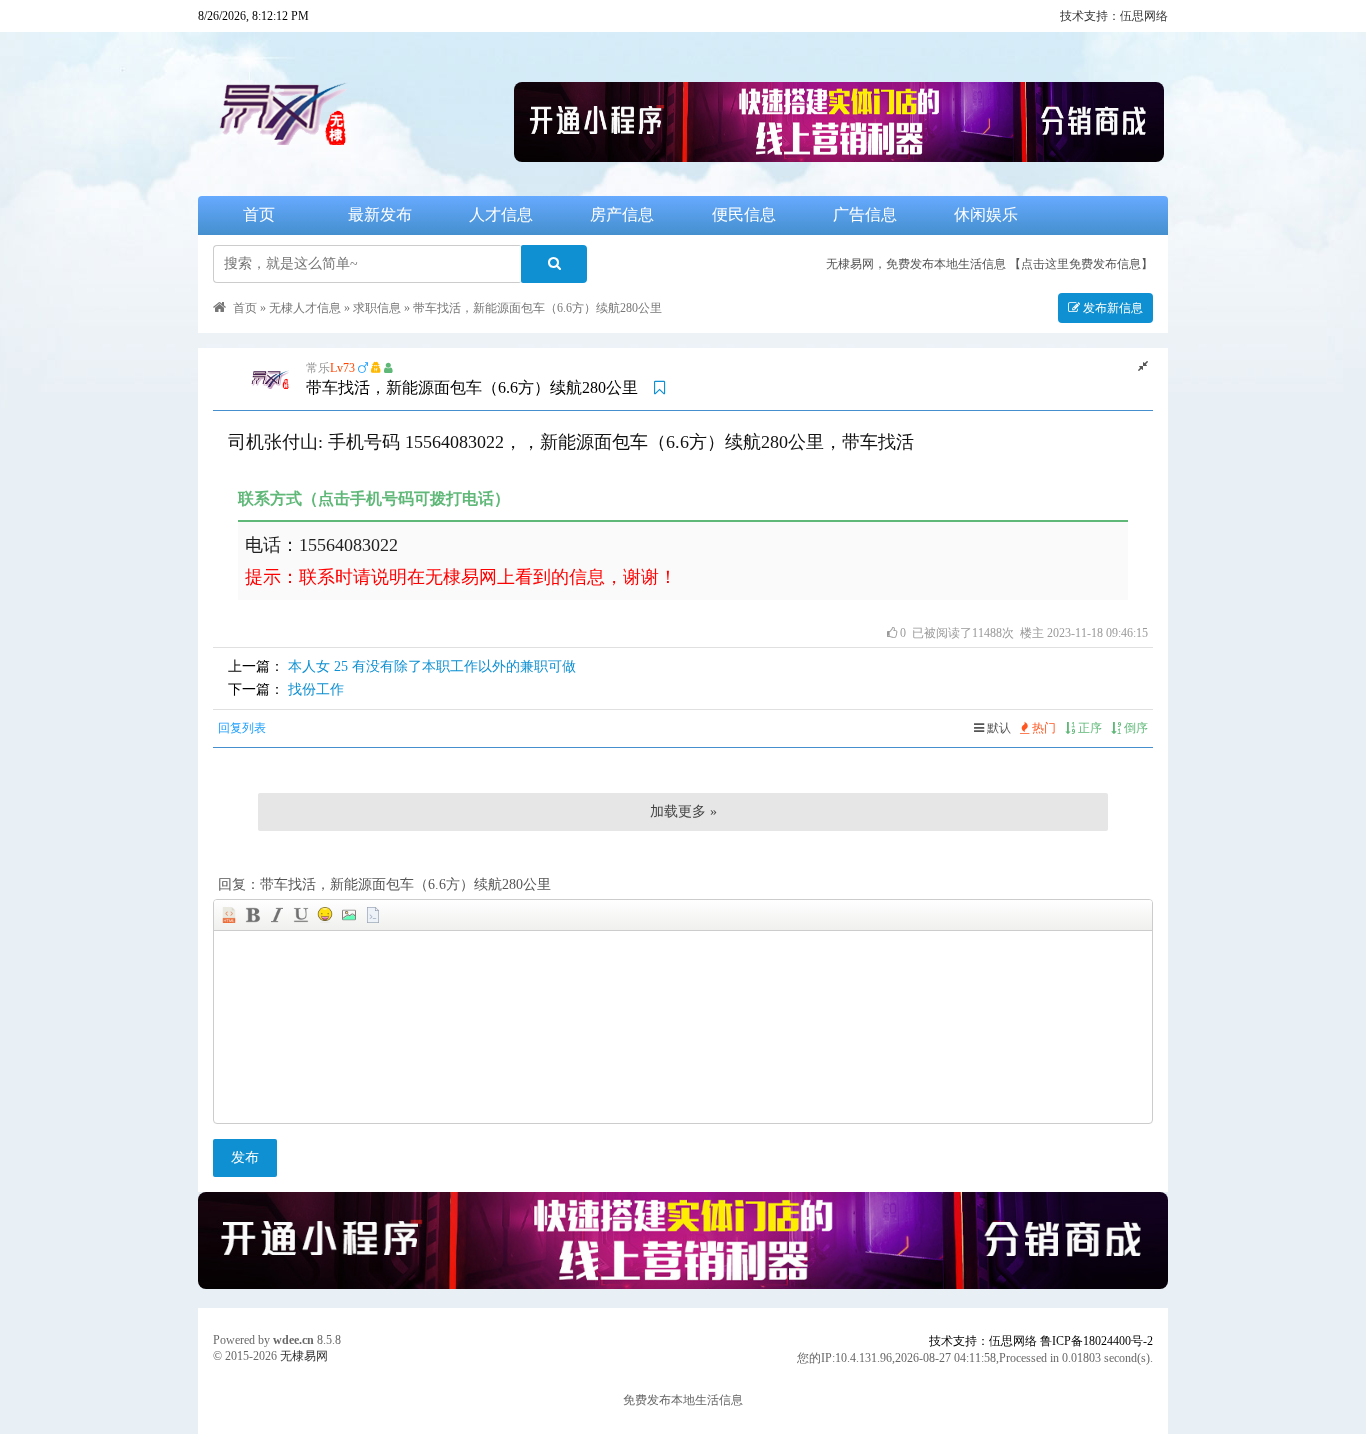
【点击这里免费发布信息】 (1081, 264)
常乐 (318, 368)
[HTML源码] (229, 915)
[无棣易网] (354, 156)
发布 (245, 1157)
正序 (1088, 728)
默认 (997, 728)
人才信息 (501, 214)
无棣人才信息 (305, 308)
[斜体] (277, 915)
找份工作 (316, 689)
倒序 (1134, 728)
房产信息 (622, 214)
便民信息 (744, 214)
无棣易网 (304, 1356)
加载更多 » (683, 811)
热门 (1042, 728)
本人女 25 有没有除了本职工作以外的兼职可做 (432, 666)
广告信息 (865, 214)
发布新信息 (1111, 308)
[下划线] (301, 915)
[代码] (373, 915)
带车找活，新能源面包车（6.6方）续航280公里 (537, 308)
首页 (259, 214)
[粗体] (253, 915)
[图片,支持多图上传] (349, 915)
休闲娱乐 (986, 214)
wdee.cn (293, 1340)
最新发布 (380, 214)
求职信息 (377, 308)
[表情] (325, 915)
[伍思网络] (839, 156)
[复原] (1143, 366)
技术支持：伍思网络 (1114, 16)
